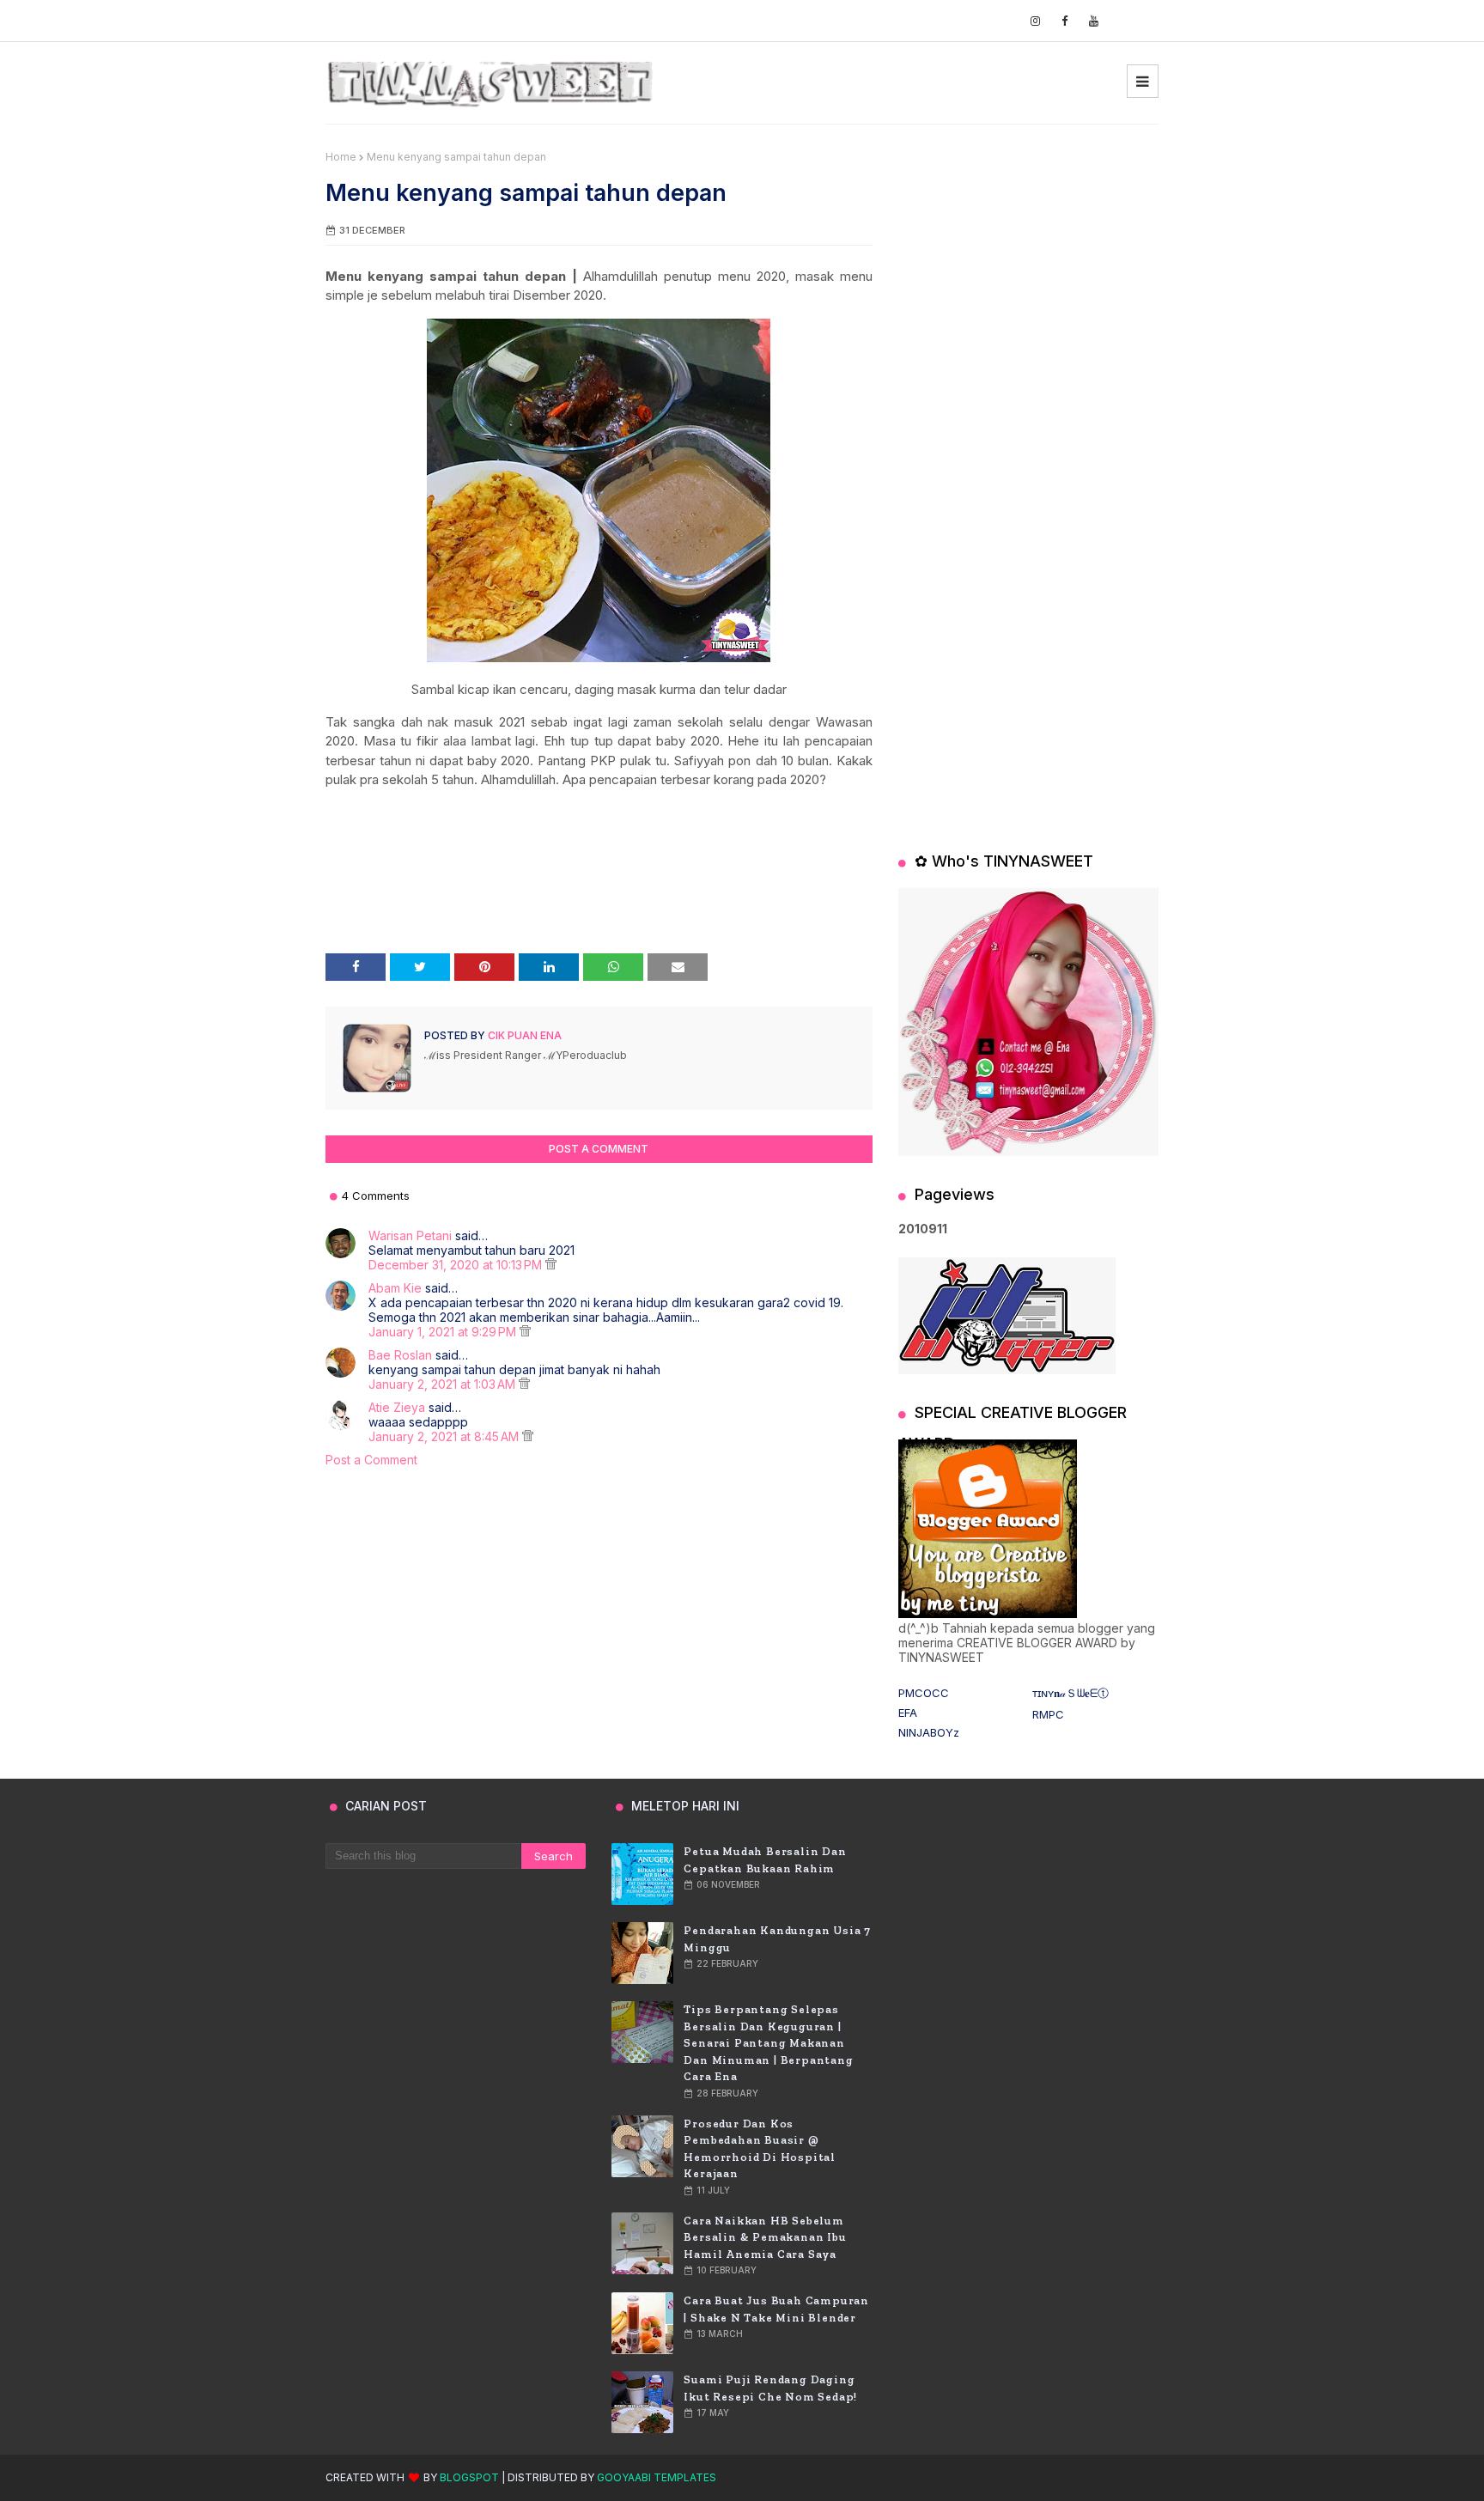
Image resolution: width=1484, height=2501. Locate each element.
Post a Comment (371, 1460)
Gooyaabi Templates (657, 2477)
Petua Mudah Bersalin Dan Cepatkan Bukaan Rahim (765, 1860)
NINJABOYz (929, 1732)
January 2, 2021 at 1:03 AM (444, 1384)
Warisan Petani (410, 1235)
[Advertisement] (1028, 258)
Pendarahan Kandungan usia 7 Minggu (777, 1939)
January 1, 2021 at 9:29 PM (444, 1332)
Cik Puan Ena (523, 1035)
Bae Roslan (400, 1355)
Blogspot (469, 2477)
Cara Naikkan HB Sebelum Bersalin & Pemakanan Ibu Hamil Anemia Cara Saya (765, 2237)
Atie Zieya (397, 1407)
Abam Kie (395, 1288)
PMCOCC (924, 1693)
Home (341, 157)
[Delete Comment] (551, 1265)
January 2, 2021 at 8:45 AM (445, 1436)
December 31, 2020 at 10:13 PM (457, 1265)
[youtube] (1094, 21)
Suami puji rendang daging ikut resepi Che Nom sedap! (770, 2388)
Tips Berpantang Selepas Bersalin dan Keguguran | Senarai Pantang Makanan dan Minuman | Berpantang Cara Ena (768, 2043)
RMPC (1048, 1714)
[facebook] (1064, 21)
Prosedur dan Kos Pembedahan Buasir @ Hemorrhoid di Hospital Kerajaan (760, 2149)
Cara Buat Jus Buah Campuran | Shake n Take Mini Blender (776, 2309)
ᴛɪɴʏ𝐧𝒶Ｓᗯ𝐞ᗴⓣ (1070, 1693)
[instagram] (1035, 21)
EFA (908, 1713)
